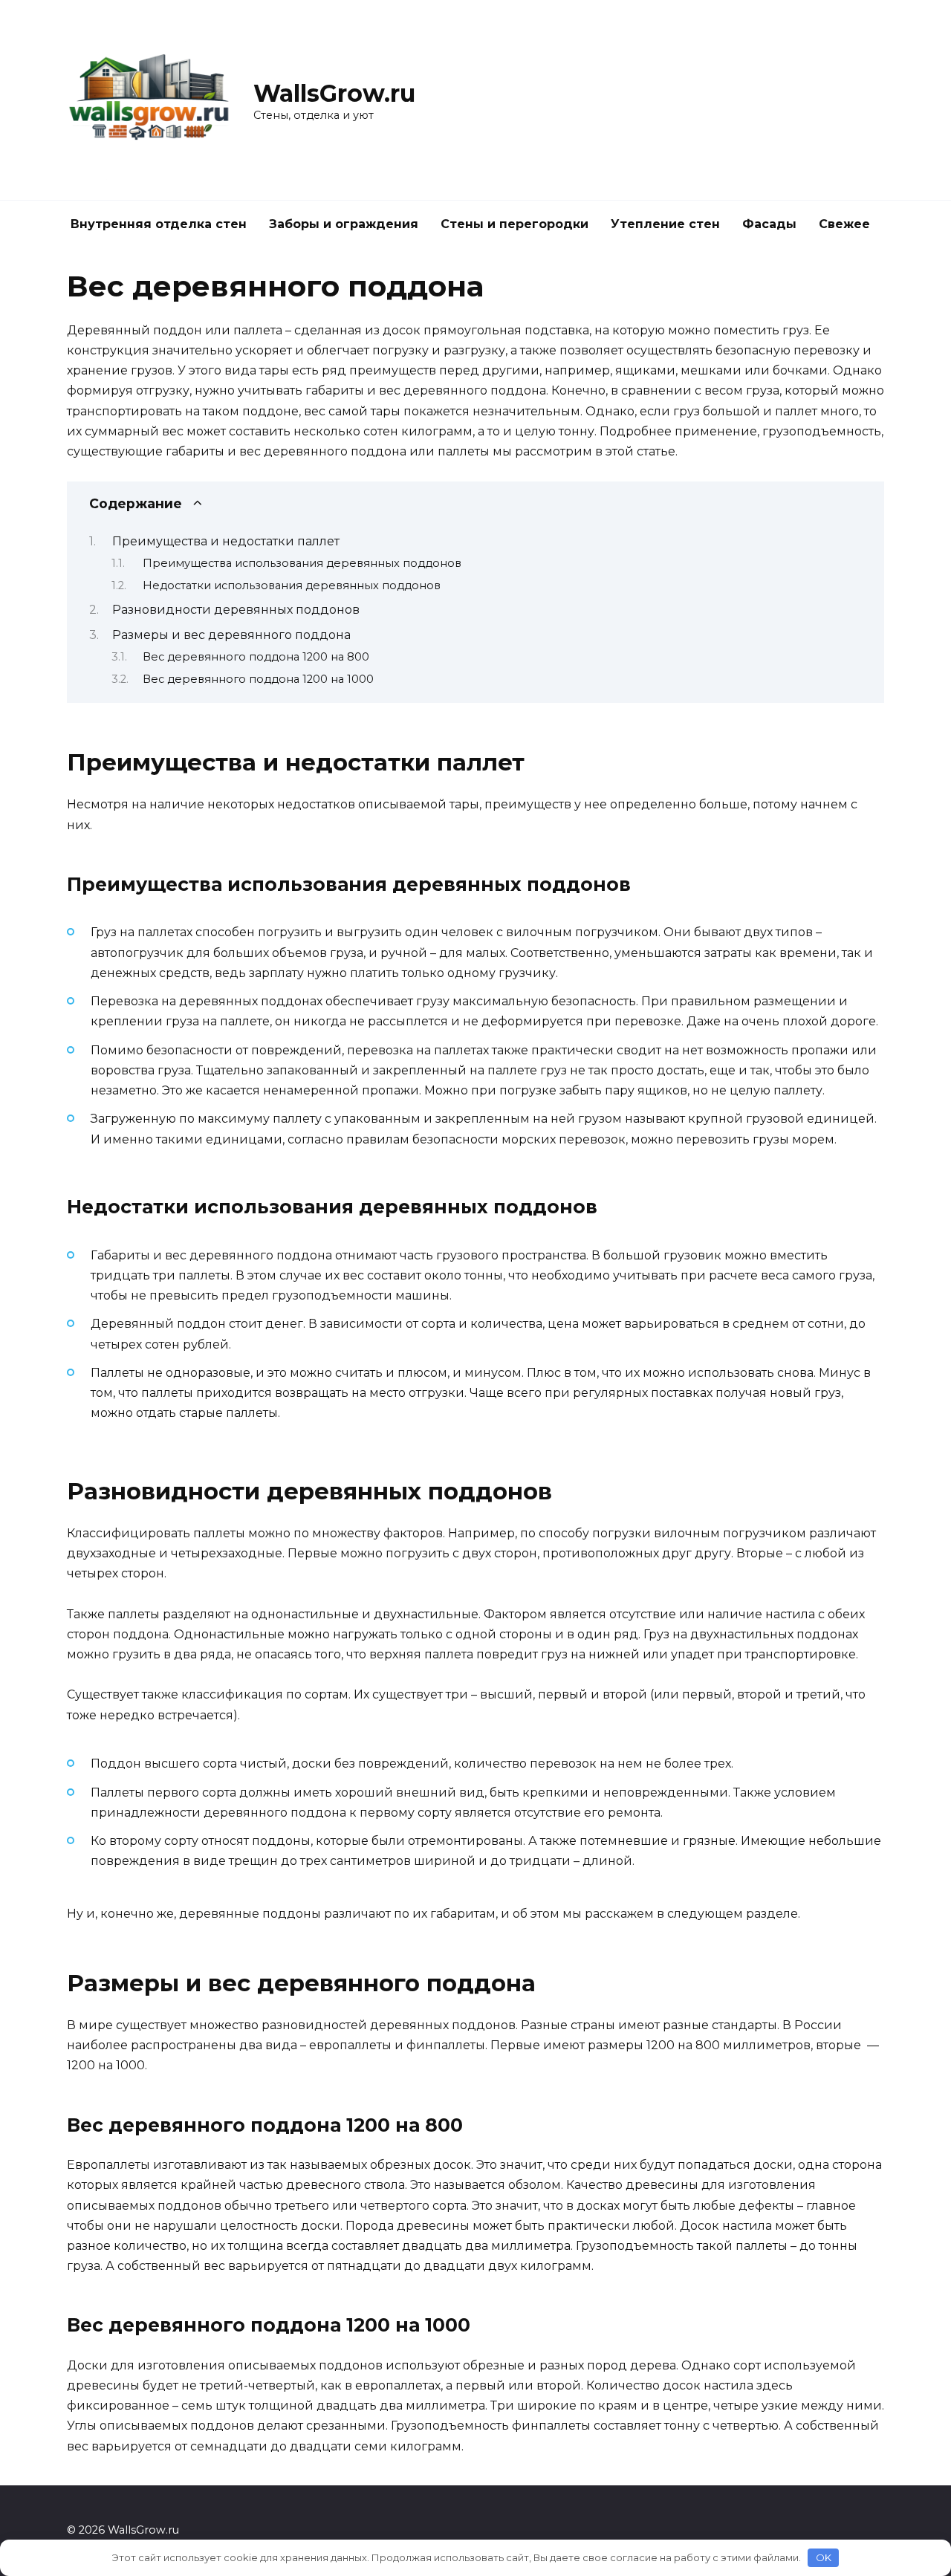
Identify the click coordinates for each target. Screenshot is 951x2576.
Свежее (844, 224)
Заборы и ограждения (344, 224)
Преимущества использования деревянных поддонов (302, 563)
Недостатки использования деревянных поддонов (292, 585)
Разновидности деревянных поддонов (236, 610)
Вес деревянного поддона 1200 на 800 (256, 657)
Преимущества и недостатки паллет (226, 541)
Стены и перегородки (515, 224)
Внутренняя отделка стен (159, 224)
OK (824, 2557)
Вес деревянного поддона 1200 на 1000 (258, 679)
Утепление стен (665, 224)
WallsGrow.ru (334, 93)
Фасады (769, 224)
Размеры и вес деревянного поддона (231, 635)
